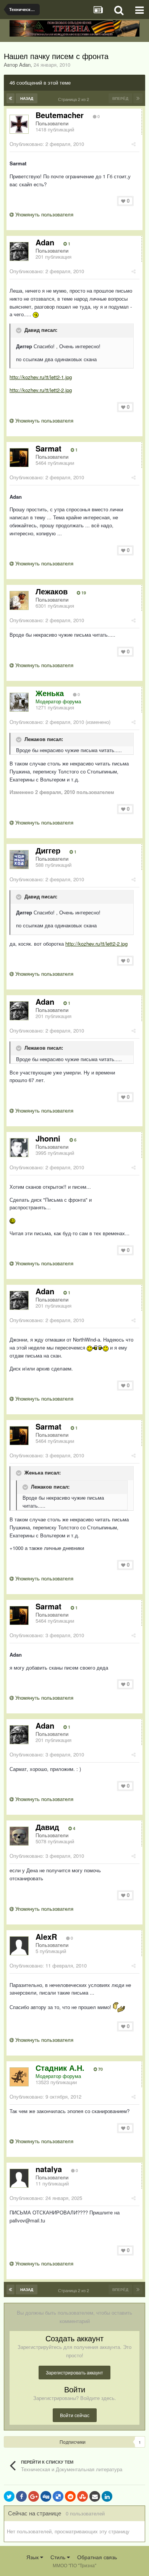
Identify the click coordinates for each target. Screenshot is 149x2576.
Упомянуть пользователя (44, 214)
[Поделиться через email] (95, 2496)
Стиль (59, 2557)
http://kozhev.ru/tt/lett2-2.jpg (41, 390)
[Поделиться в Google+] (34, 2496)
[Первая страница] (11, 98)
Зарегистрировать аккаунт (74, 2372)
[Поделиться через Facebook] (21, 2496)
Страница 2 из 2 (75, 99)
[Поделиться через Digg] (46, 2496)
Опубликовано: (47, 144)
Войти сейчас (75, 2415)
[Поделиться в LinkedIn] (107, 2496)
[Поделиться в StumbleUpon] (83, 2496)
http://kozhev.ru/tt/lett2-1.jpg (41, 377)
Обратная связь (97, 2557)
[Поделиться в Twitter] (9, 2496)
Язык (33, 2557)
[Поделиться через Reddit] (70, 2496)
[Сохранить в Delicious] (58, 2496)
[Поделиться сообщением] (134, 144)
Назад (27, 98)
